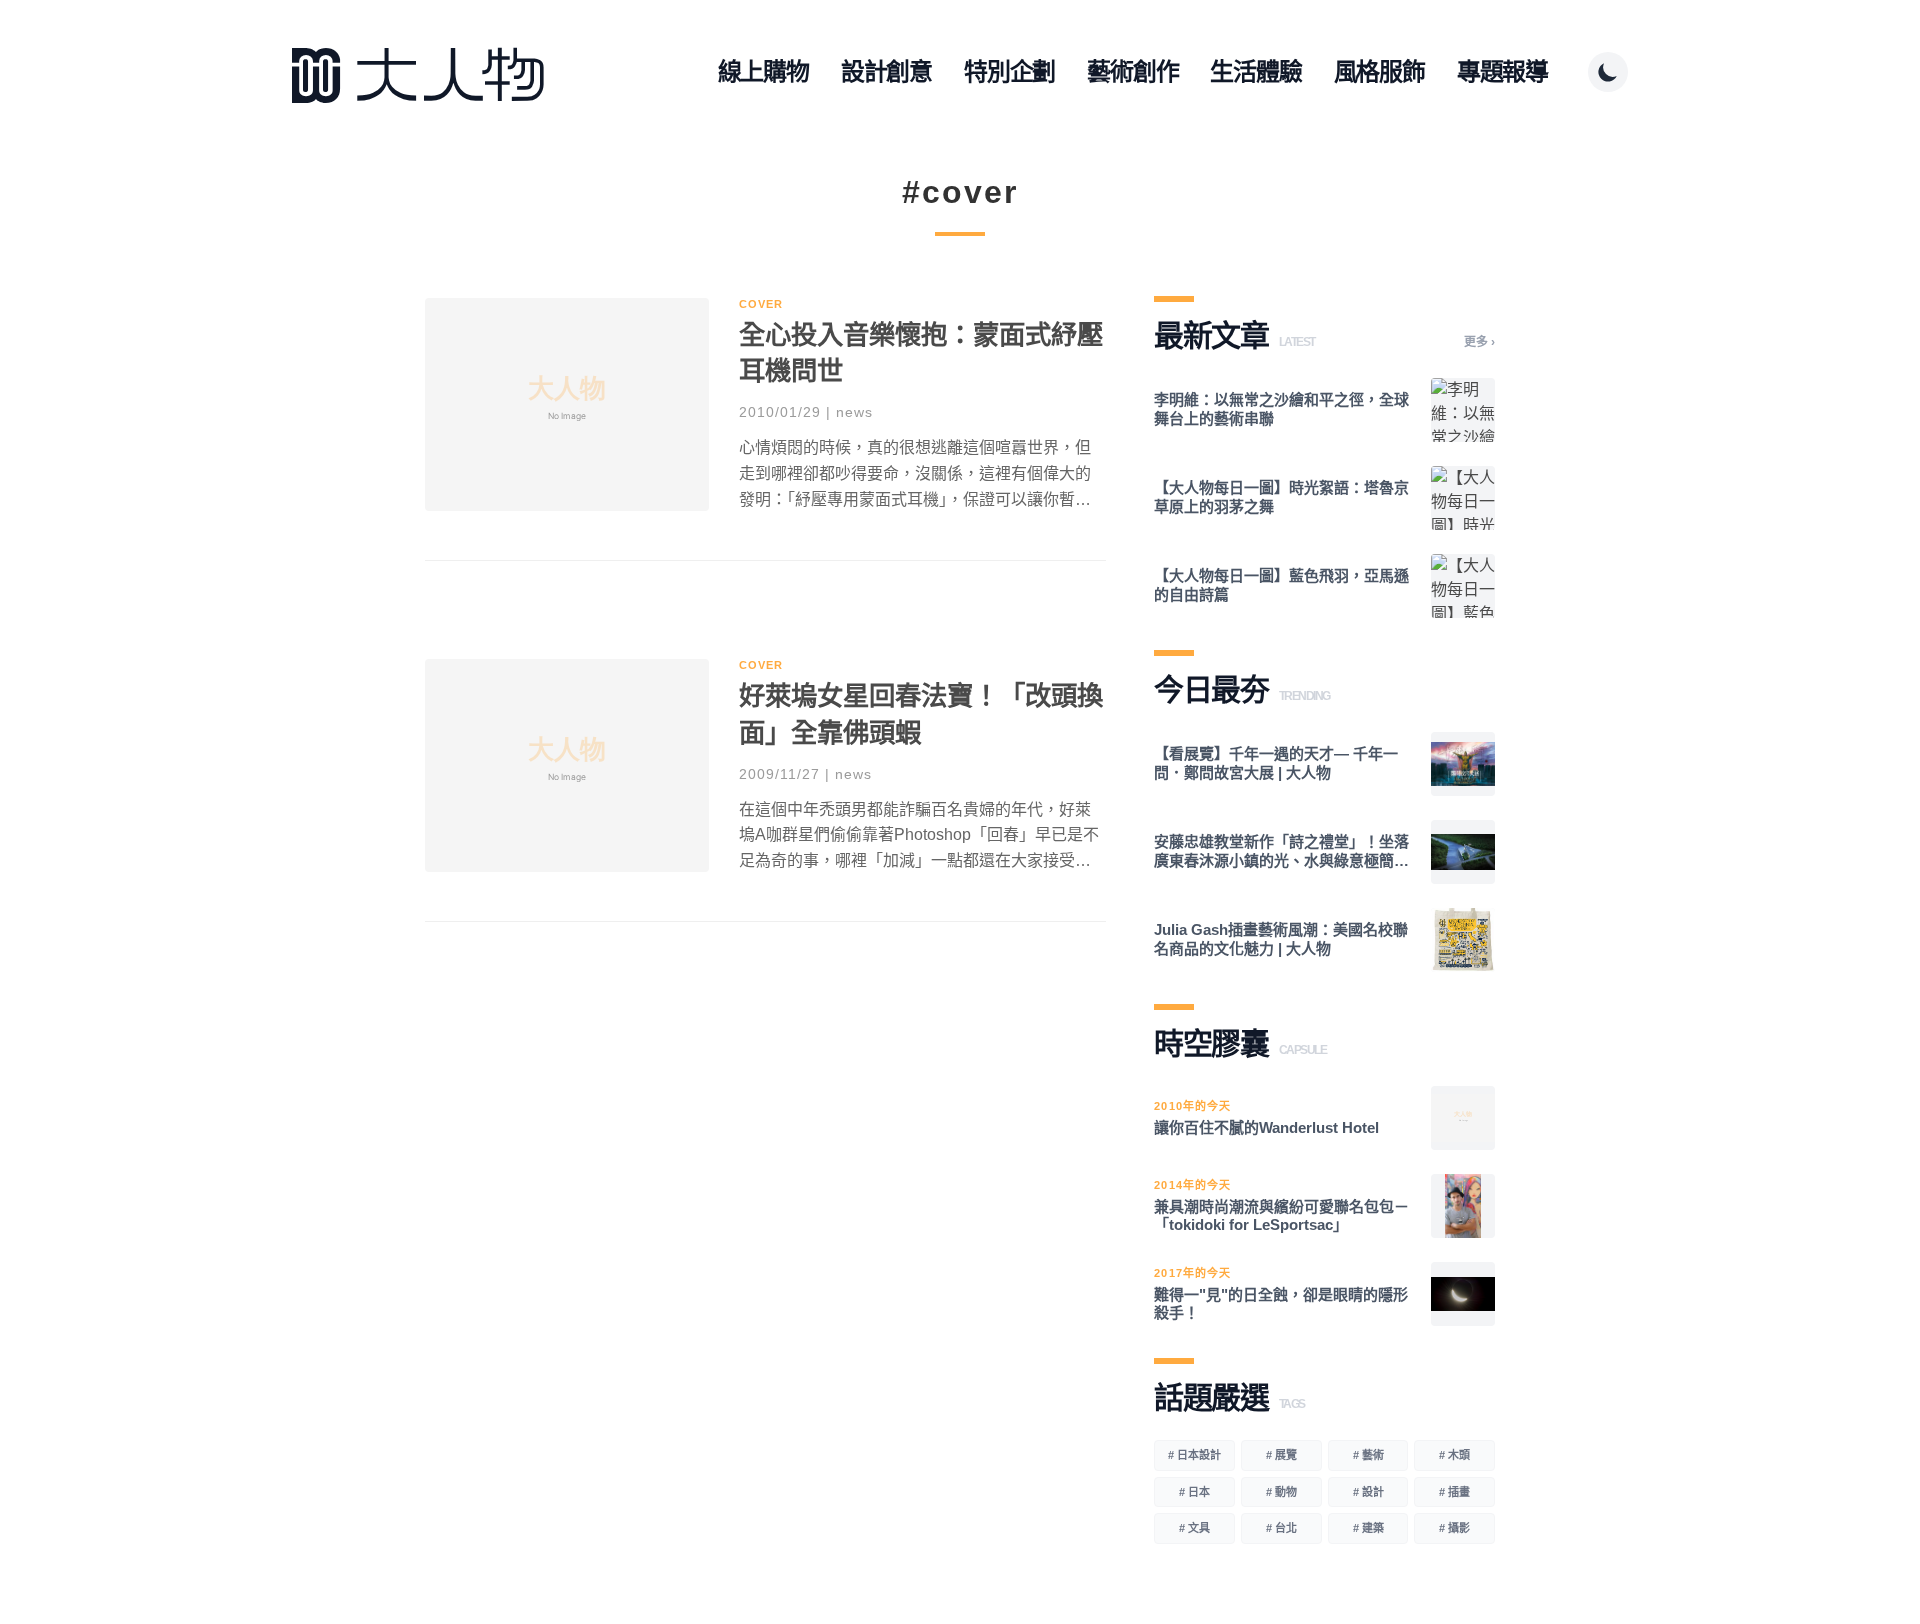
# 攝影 (1454, 1528)
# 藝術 (1368, 1455)
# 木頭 (1454, 1455)
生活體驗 (1255, 71)
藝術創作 (1132, 71)
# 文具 (1194, 1528)
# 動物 (1281, 1492)
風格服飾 (1379, 71)
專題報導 (1502, 71)
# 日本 (1194, 1492)
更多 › (1479, 342)
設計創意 (886, 71)
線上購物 (763, 71)
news (854, 412)
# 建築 (1368, 1528)
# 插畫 (1454, 1492)
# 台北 (1281, 1528)
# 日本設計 (1194, 1455)
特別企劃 (1009, 71)
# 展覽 (1281, 1455)
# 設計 (1368, 1492)
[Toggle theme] (1608, 72)
